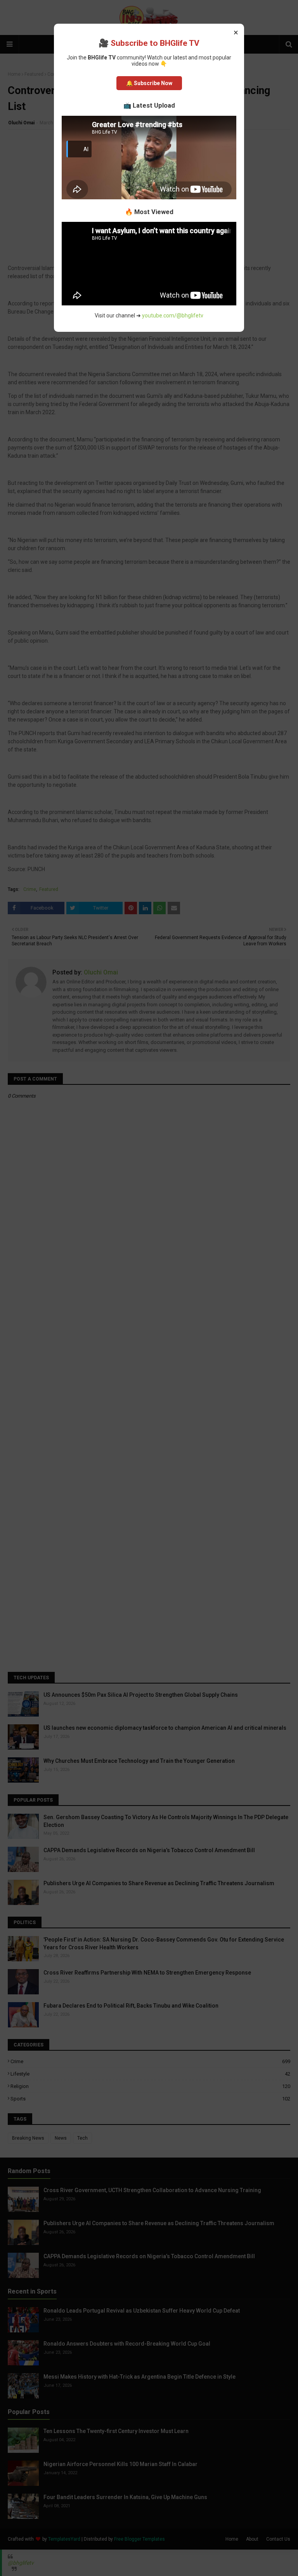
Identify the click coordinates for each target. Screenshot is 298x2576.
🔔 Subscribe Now (149, 83)
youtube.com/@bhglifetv (173, 315)
